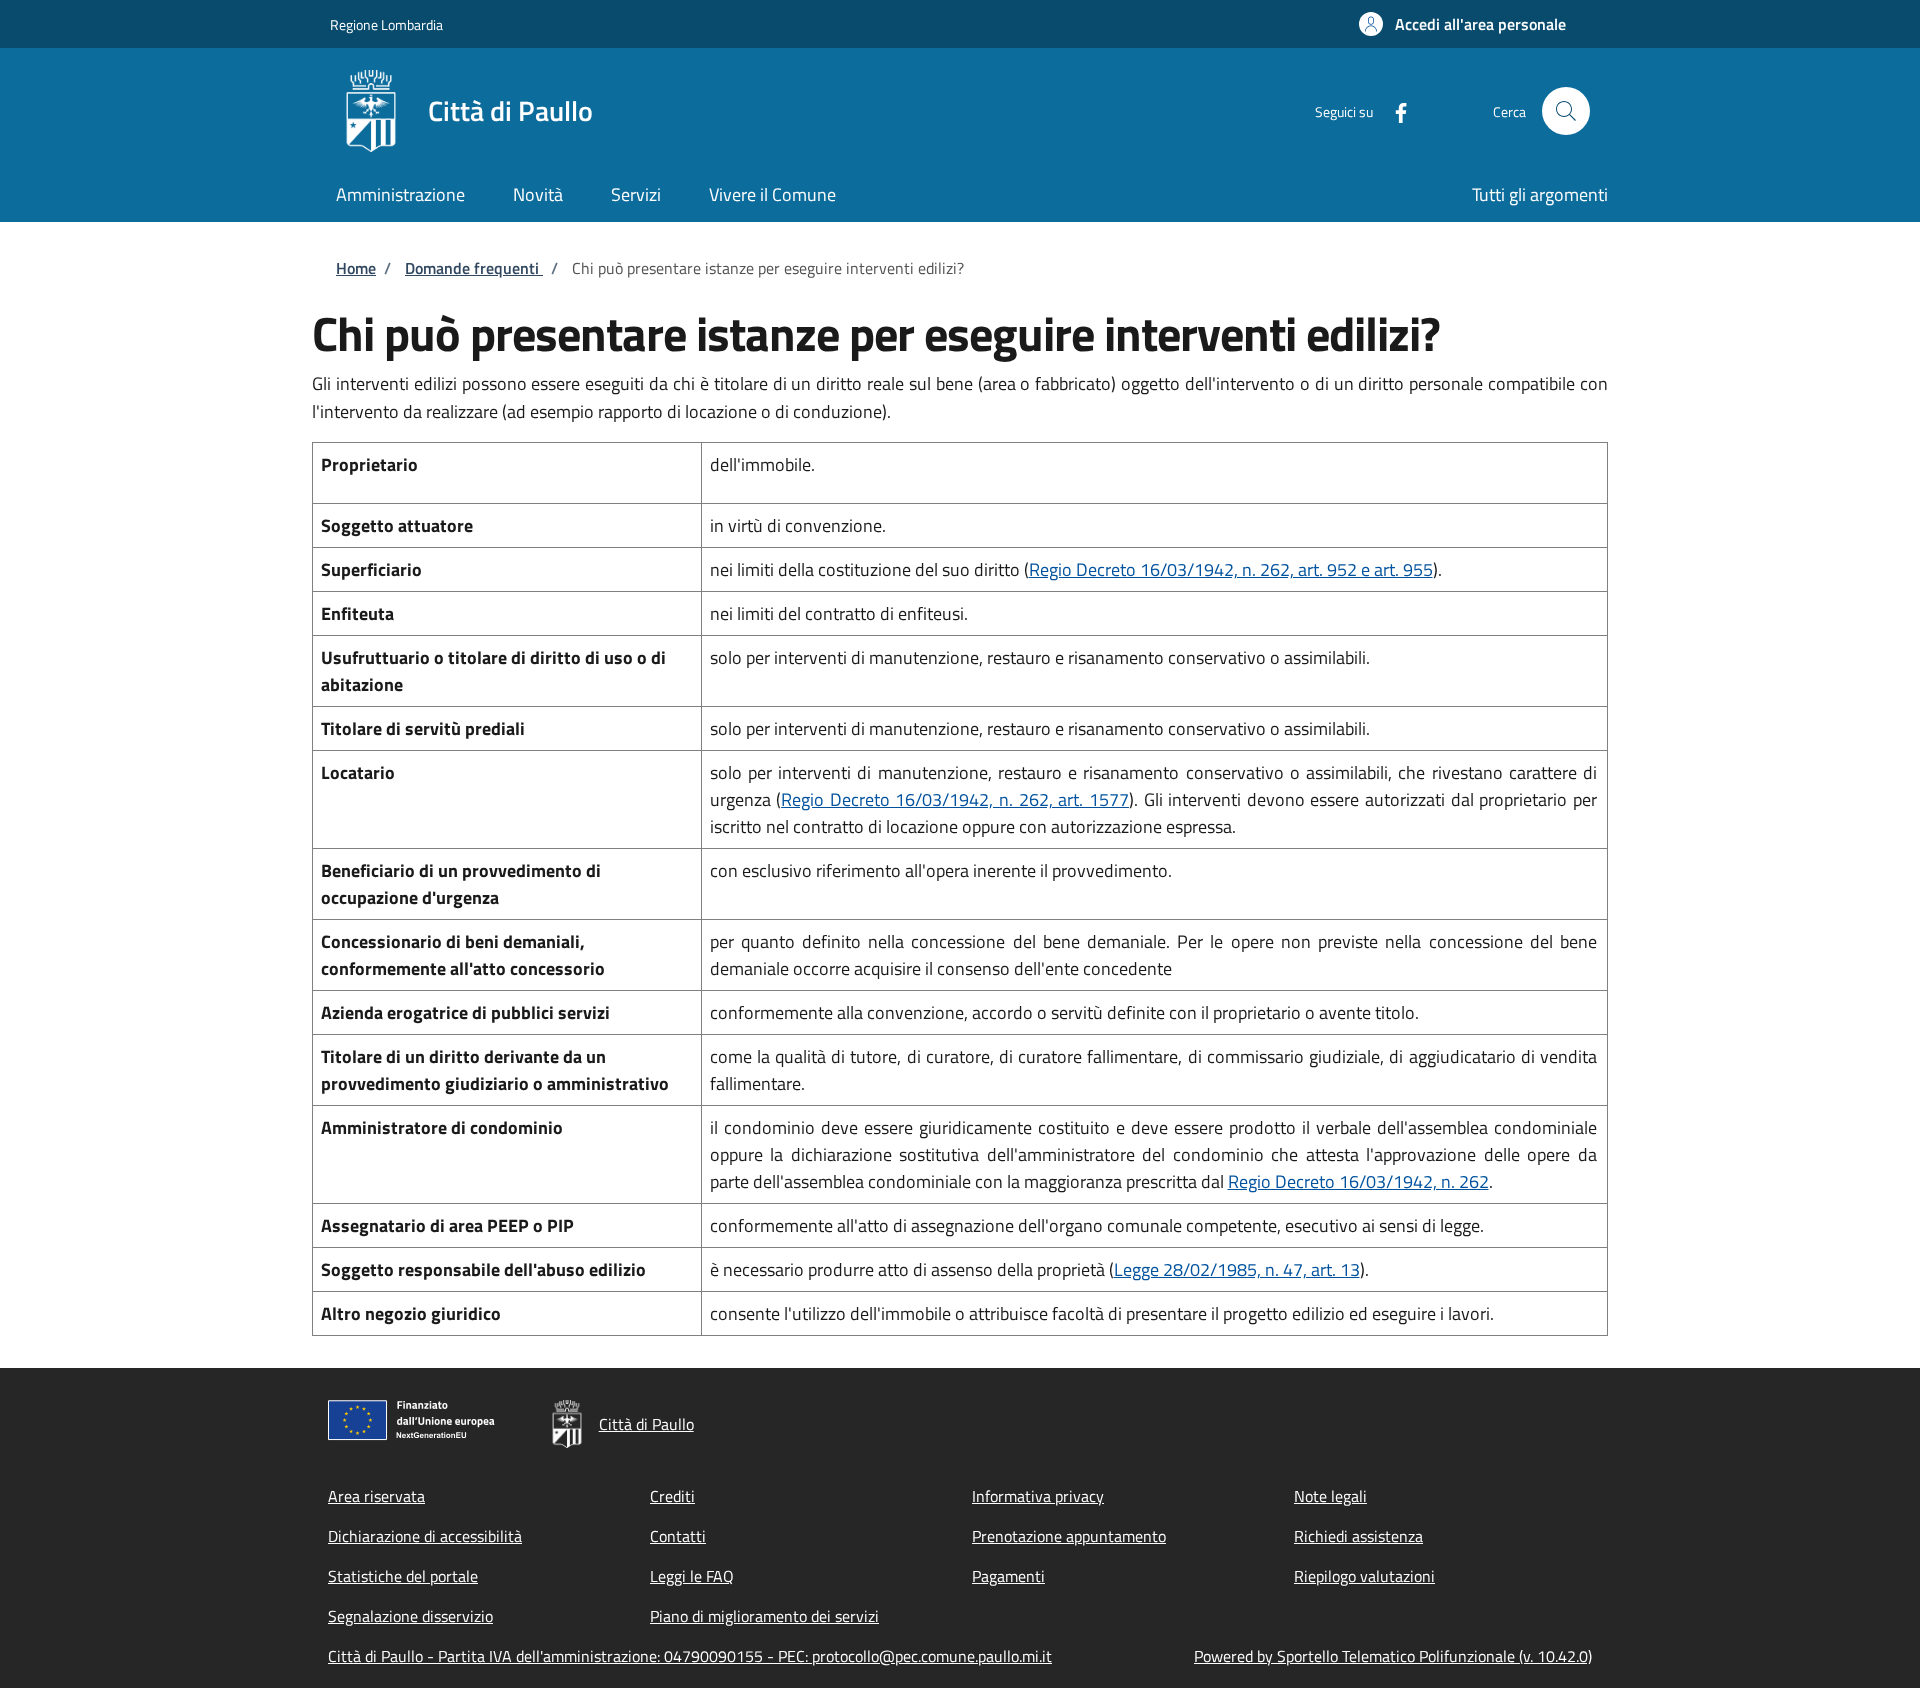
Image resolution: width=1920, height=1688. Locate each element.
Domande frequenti (474, 268)
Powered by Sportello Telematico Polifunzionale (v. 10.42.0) (1393, 1656)
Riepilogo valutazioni (1364, 1576)
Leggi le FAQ (692, 1576)
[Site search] (1566, 111)
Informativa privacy (1038, 1496)
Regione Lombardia (386, 24)
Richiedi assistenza (1358, 1536)
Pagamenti (1008, 1576)
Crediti (672, 1496)
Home (356, 268)
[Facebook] (1393, 110)
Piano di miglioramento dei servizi (764, 1616)
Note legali (1330, 1496)
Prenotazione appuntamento (1069, 1536)
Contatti (678, 1536)
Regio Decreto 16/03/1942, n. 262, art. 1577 (955, 799)
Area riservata (376, 1496)
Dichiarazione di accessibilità (425, 1536)
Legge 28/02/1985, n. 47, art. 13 (1237, 1269)
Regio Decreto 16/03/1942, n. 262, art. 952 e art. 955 (1231, 569)
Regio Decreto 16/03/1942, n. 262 (1358, 1181)
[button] (1462, 24)
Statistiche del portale (403, 1576)
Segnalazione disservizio (410, 1616)
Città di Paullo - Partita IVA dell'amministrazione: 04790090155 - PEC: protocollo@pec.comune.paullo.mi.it (690, 1656)
